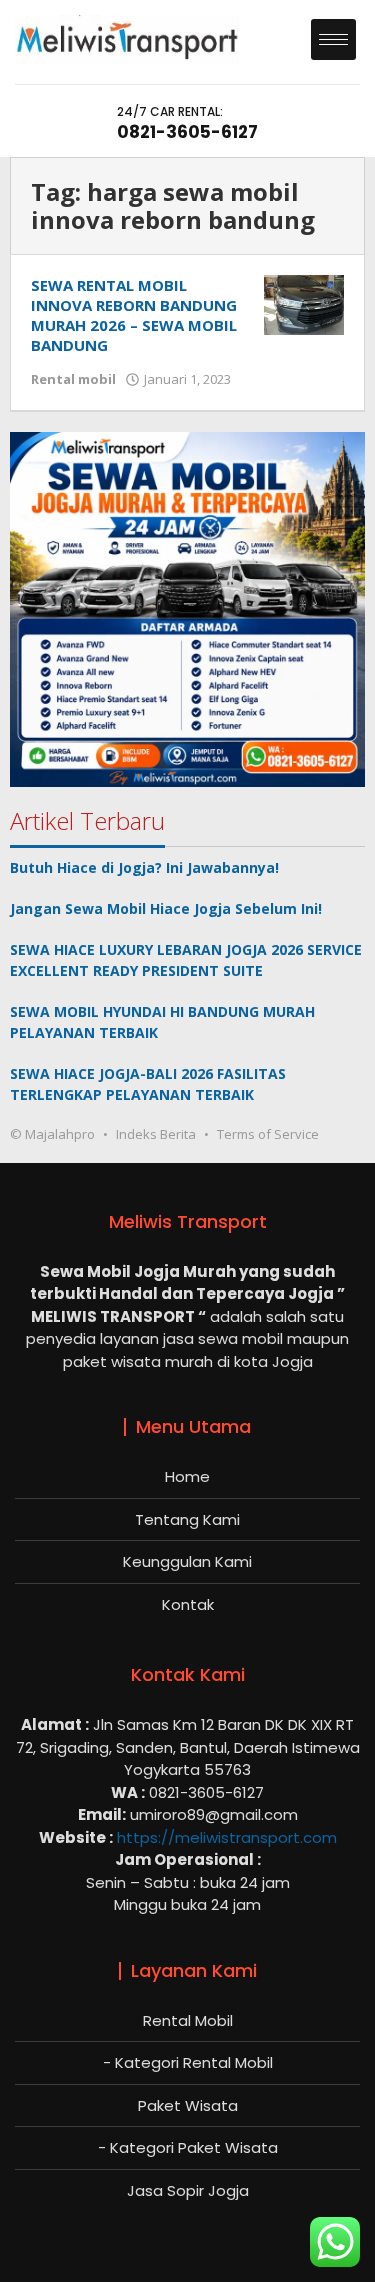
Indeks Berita (156, 1134)
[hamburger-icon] (333, 39)
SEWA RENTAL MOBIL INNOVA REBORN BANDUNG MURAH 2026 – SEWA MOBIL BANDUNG (134, 315)
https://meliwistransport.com (227, 1837)
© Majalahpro (52, 1134)
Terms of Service (268, 1134)
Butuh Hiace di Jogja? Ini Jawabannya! (144, 867)
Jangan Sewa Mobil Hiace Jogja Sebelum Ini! (166, 908)
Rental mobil (73, 379)
